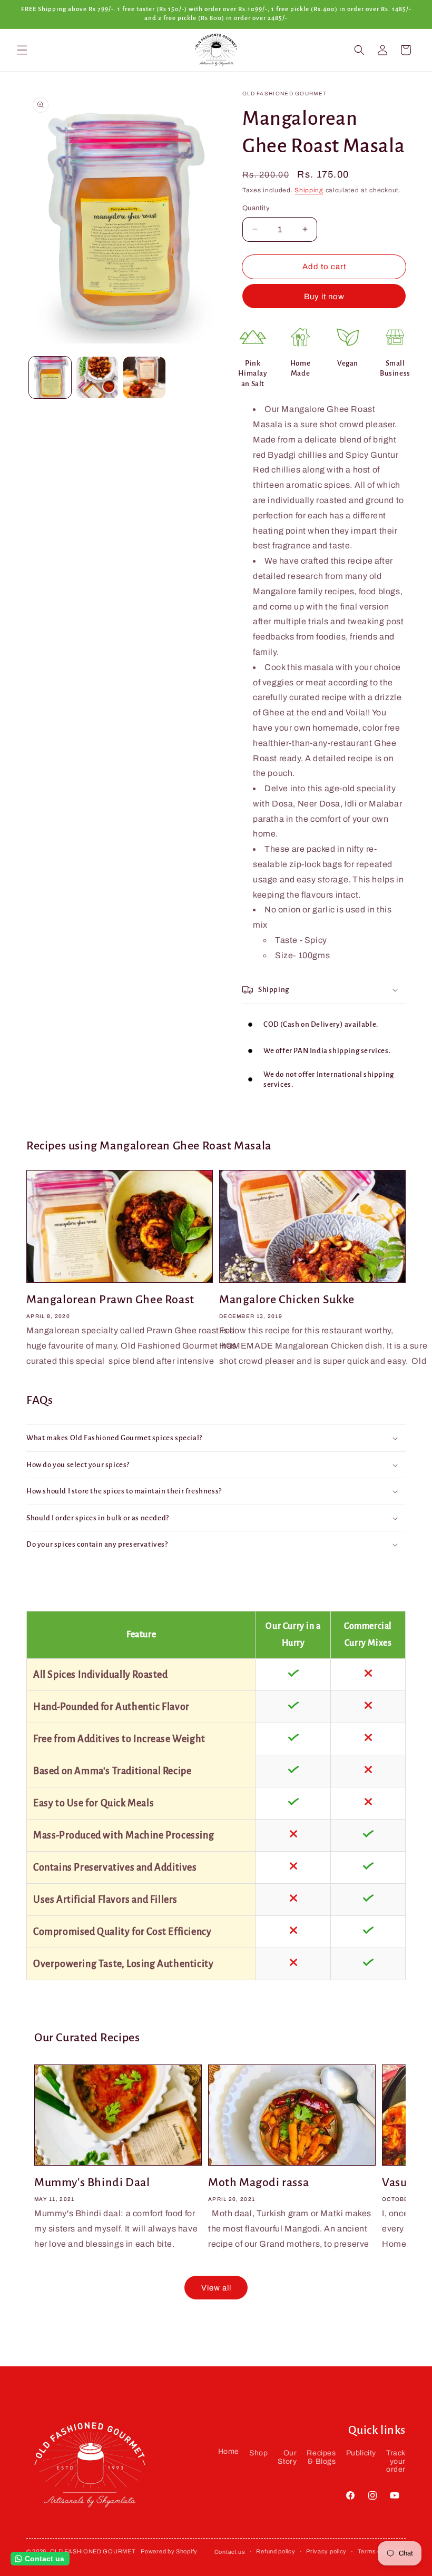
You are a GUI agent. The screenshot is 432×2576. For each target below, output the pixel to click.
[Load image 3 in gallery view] (144, 378)
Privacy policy (326, 2551)
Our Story (287, 2457)
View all (216, 2288)
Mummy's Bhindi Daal (92, 2182)
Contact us (230, 2552)
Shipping (309, 190)
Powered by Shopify (169, 2551)
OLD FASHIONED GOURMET (93, 2551)
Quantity (256, 208)
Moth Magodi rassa (258, 2182)
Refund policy (276, 2551)
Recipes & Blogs (321, 2457)
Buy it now (324, 297)
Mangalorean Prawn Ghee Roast (110, 1300)
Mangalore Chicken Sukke (287, 1300)
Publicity (361, 2453)
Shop (258, 2453)
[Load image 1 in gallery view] (50, 378)
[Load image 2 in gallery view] (97, 378)
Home (229, 2451)
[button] (22, 50)
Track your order (396, 2461)
